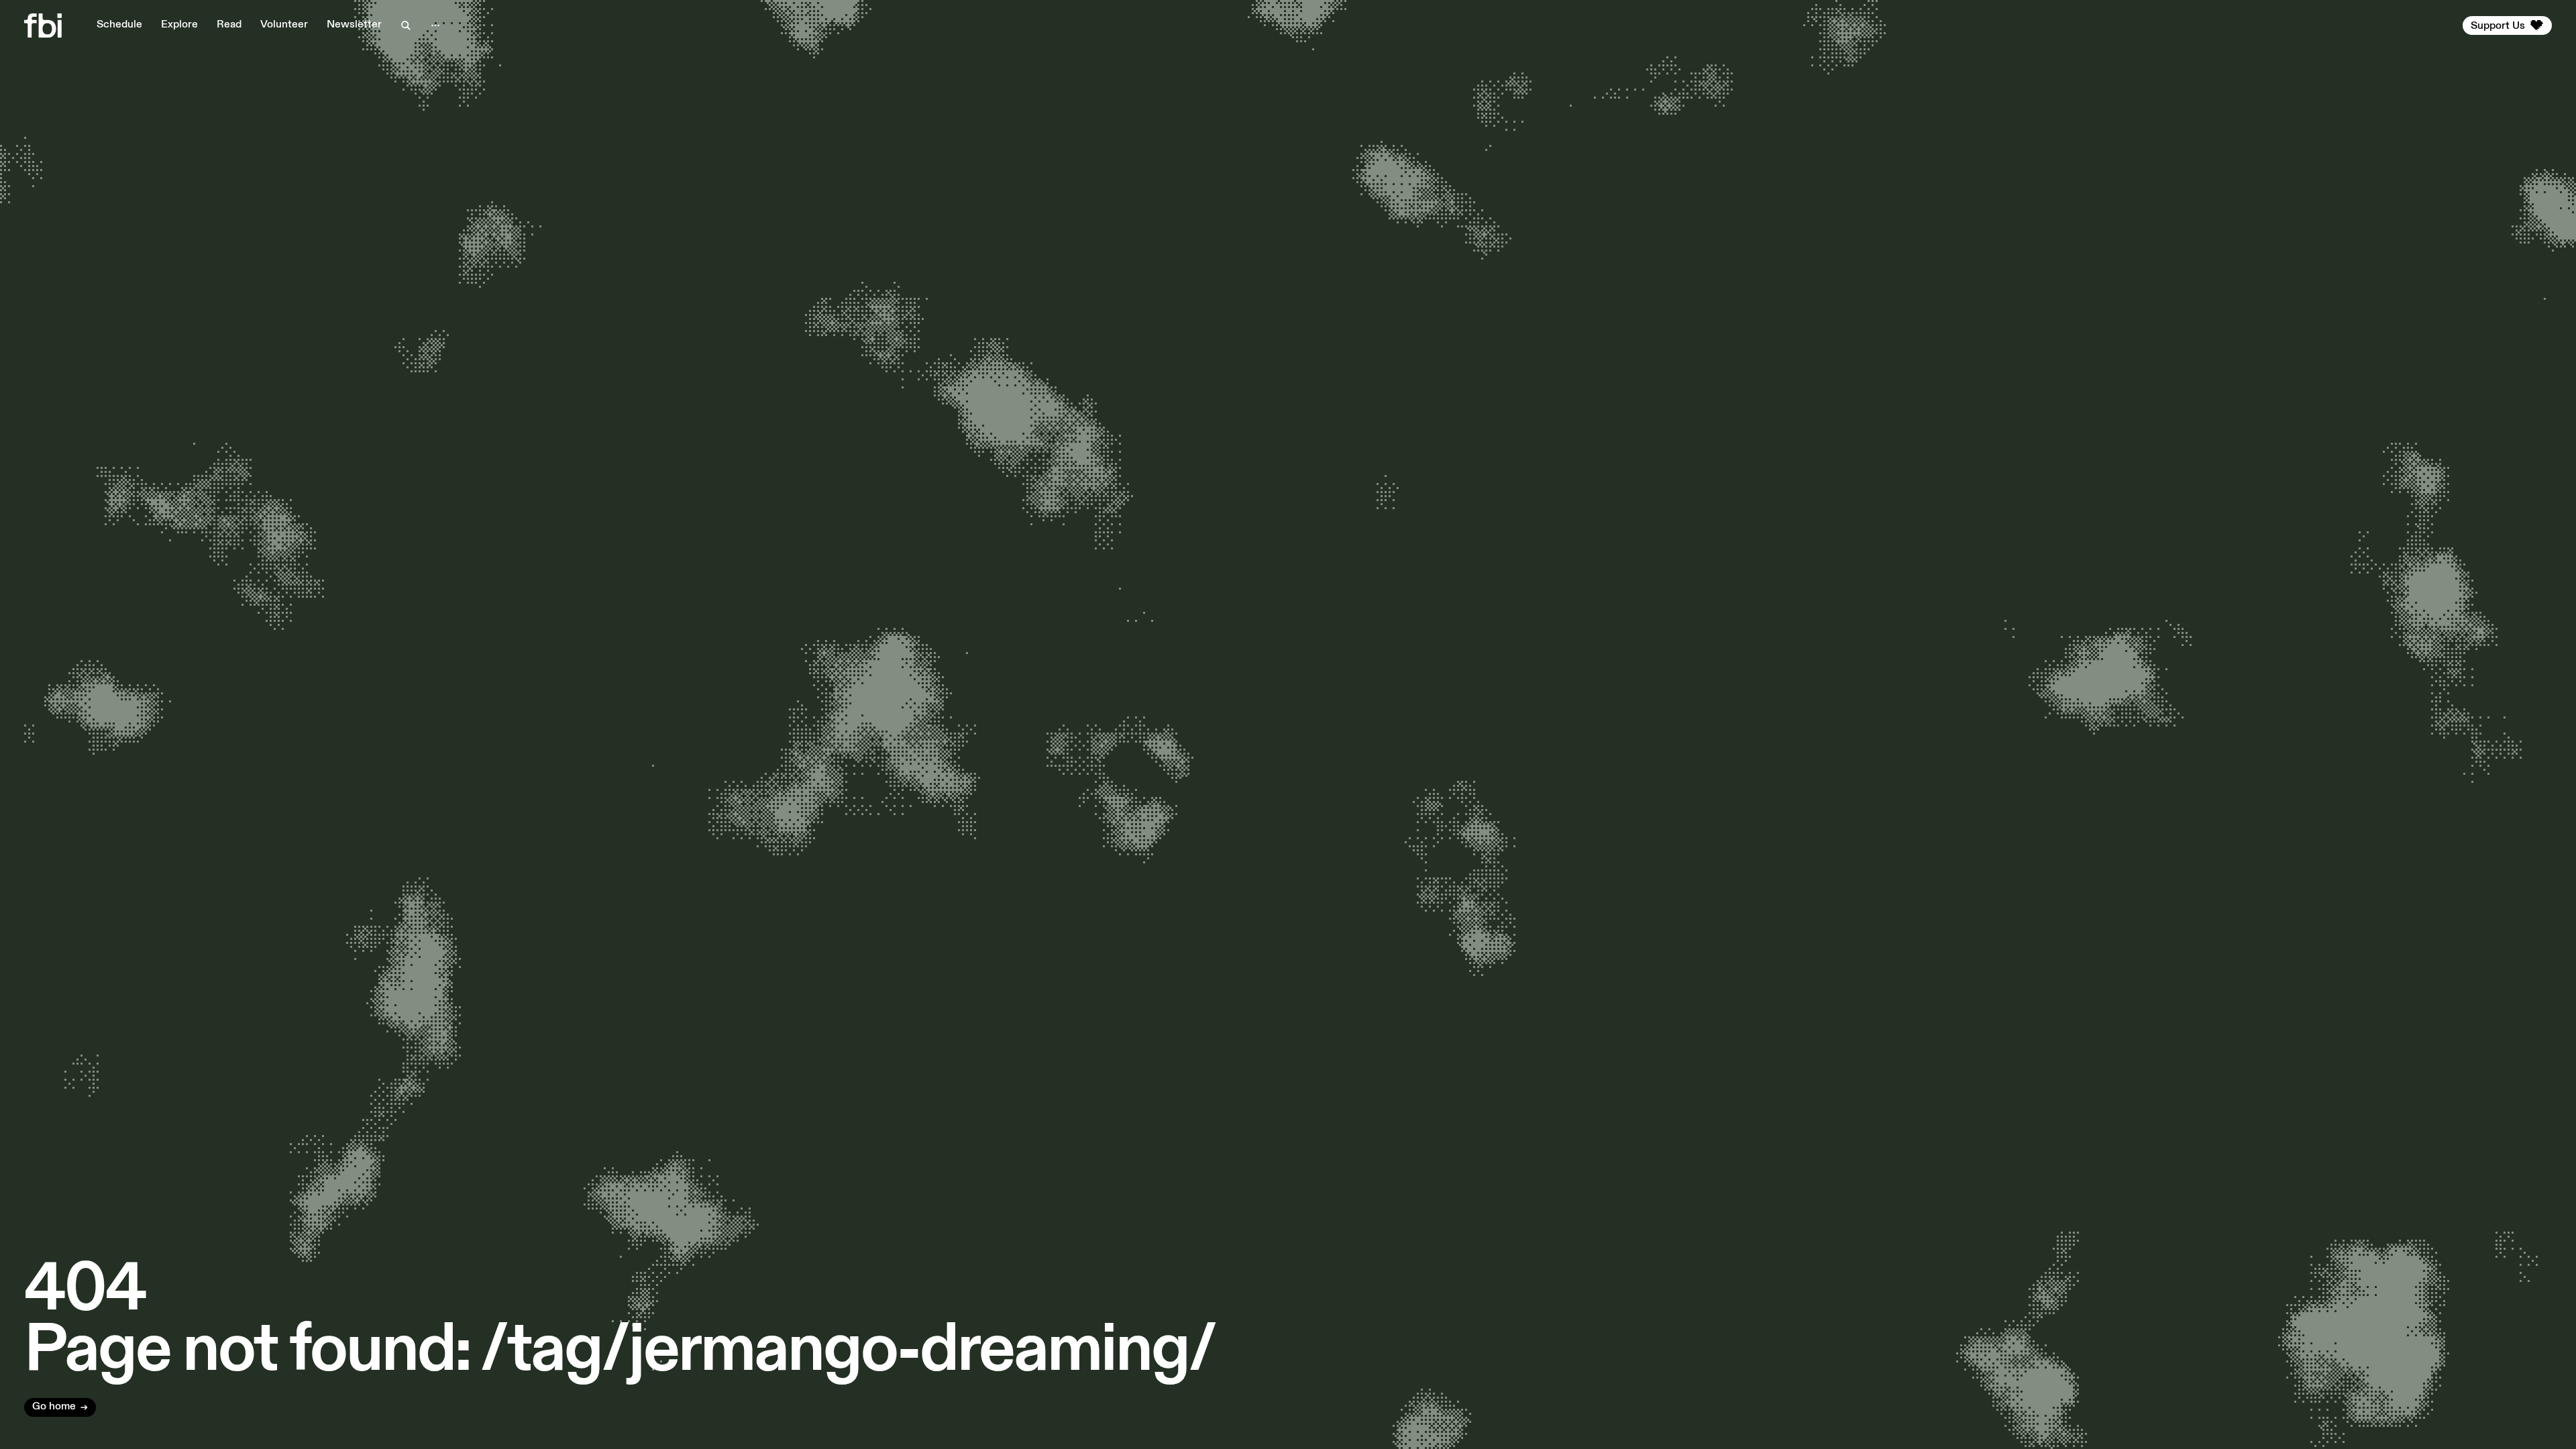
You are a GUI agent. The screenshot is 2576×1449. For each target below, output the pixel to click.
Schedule (119, 25)
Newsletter (354, 25)
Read (229, 25)
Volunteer (284, 25)
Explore (179, 25)
